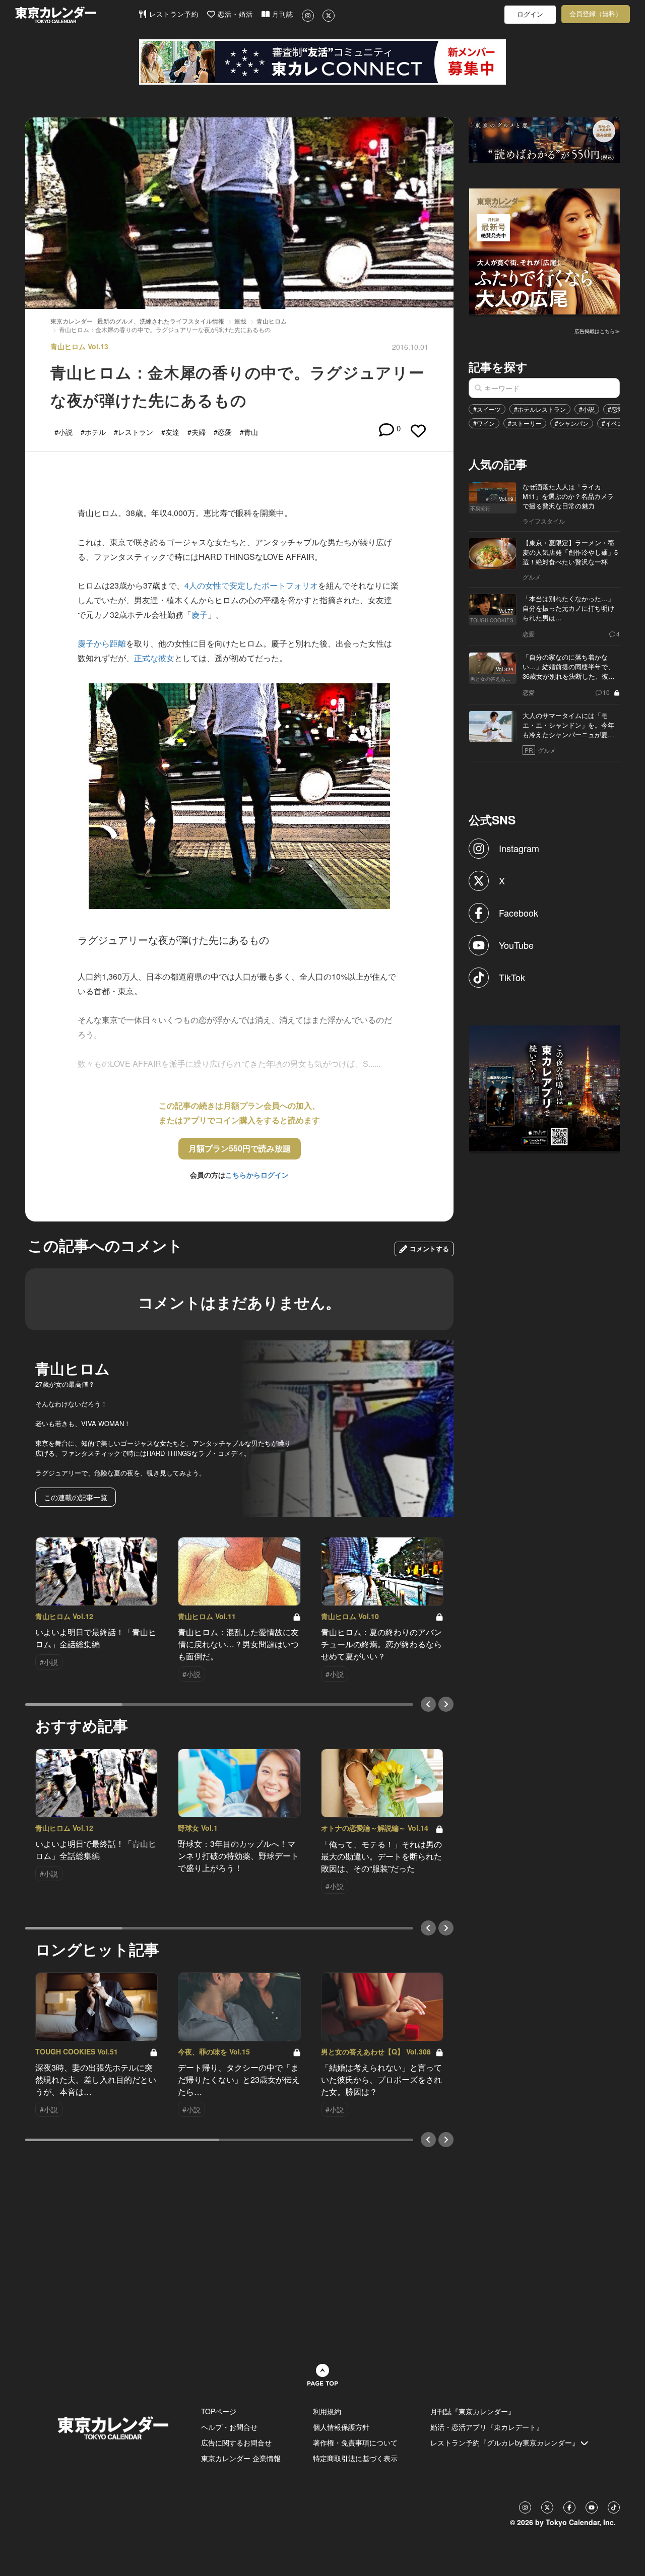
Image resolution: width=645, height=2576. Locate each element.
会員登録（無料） (596, 14)
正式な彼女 (154, 658)
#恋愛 (616, 409)
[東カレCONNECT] (322, 62)
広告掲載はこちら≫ (597, 331)
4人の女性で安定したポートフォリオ (251, 585)
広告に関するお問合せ (236, 2442)
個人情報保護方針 (341, 2427)
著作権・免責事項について (355, 2442)
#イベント (616, 423)
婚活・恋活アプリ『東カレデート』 (487, 2427)
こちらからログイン (257, 1175)
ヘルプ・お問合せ (229, 2427)
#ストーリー (525, 423)
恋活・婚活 (234, 14)
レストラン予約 (173, 14)
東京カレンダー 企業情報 (241, 2458)
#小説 (587, 409)
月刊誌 (281, 14)
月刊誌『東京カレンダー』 (473, 2411)
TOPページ (219, 2411)
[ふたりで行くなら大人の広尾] (545, 250)
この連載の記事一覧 (76, 1497)
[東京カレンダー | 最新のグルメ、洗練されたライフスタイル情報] (77, 15)
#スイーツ (487, 409)
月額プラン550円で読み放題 (240, 1148)
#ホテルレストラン (540, 409)
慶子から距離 (102, 643)
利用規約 (327, 2411)
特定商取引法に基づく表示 (355, 2458)
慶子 (200, 615)
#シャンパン (572, 423)
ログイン (530, 14)
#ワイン (484, 423)
